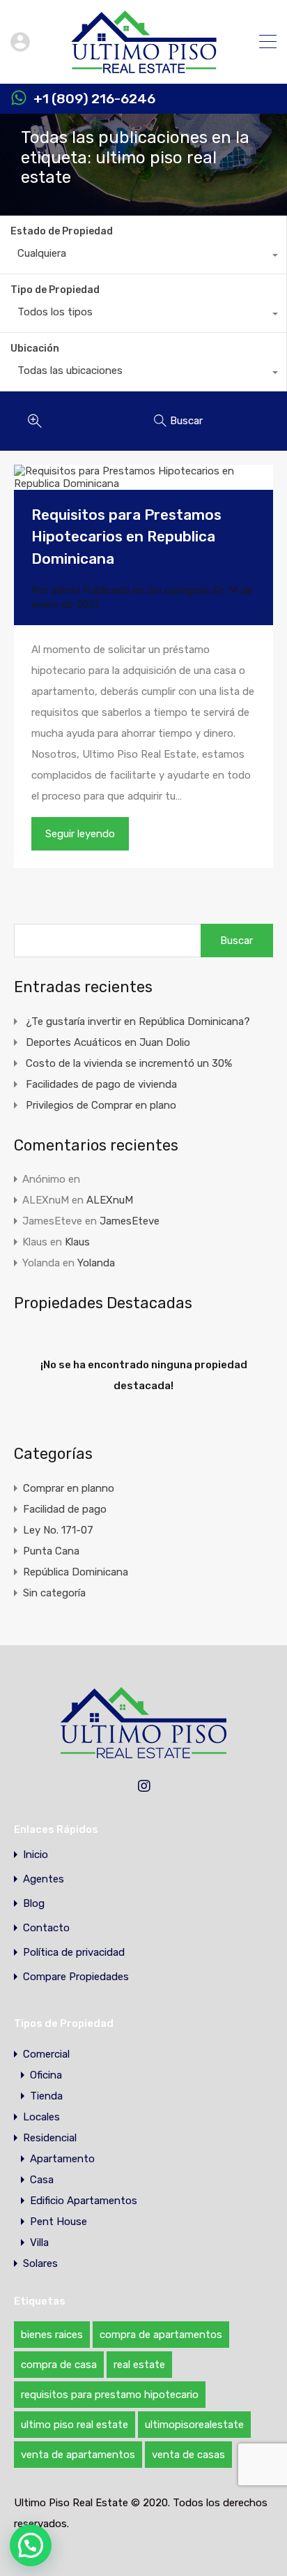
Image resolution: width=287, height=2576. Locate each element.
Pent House (59, 2222)
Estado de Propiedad (62, 231)
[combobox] (143, 257)
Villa (39, 2242)
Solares (40, 2263)
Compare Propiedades (76, 1977)
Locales (41, 2117)
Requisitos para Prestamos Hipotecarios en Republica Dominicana (126, 537)
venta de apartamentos (78, 2455)
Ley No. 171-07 (58, 1530)
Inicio (36, 1855)
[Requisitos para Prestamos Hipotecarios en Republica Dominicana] (143, 477)
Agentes (44, 1879)
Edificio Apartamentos (84, 2201)
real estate (139, 2365)
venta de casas (188, 2455)
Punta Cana (51, 1551)
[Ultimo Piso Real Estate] (144, 67)
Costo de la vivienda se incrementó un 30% (129, 1063)
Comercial (46, 2054)
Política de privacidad (74, 1953)
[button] (31, 2545)
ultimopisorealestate (194, 2425)
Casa (42, 2180)
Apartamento (62, 2159)
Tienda (46, 2096)
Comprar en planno (69, 1488)
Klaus (77, 1242)
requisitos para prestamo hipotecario (110, 2395)
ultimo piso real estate (75, 2425)
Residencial (50, 2138)
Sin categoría (178, 590)
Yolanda (96, 1263)
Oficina (46, 2075)
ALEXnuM (110, 1200)
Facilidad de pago (65, 1509)
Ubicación (35, 349)
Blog (34, 1904)
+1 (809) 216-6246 (94, 99)
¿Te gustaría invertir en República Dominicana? (138, 1021)
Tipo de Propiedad (55, 290)
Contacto (46, 1928)
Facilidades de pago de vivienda (101, 1084)
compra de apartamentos (161, 2335)
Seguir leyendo (80, 834)
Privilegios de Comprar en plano (101, 1105)
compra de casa (59, 2365)
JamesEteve (130, 1221)
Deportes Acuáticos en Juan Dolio (108, 1042)
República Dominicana (76, 1572)
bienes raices (52, 2335)
